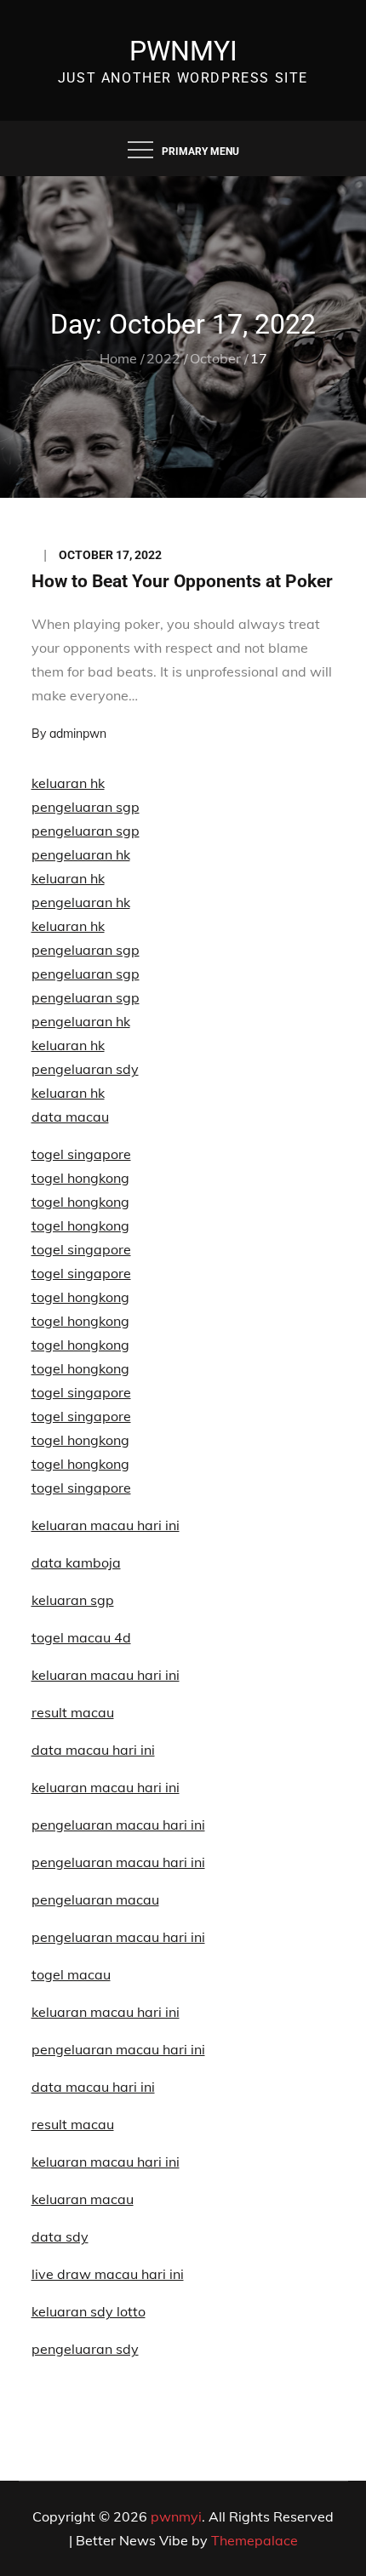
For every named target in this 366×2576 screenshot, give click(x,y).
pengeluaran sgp (86, 807)
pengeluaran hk (81, 854)
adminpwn (78, 734)
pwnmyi (183, 51)
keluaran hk (68, 783)
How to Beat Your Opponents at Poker (182, 581)
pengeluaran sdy (85, 2349)
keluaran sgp (73, 1600)
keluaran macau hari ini (106, 2012)
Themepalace (254, 2540)
